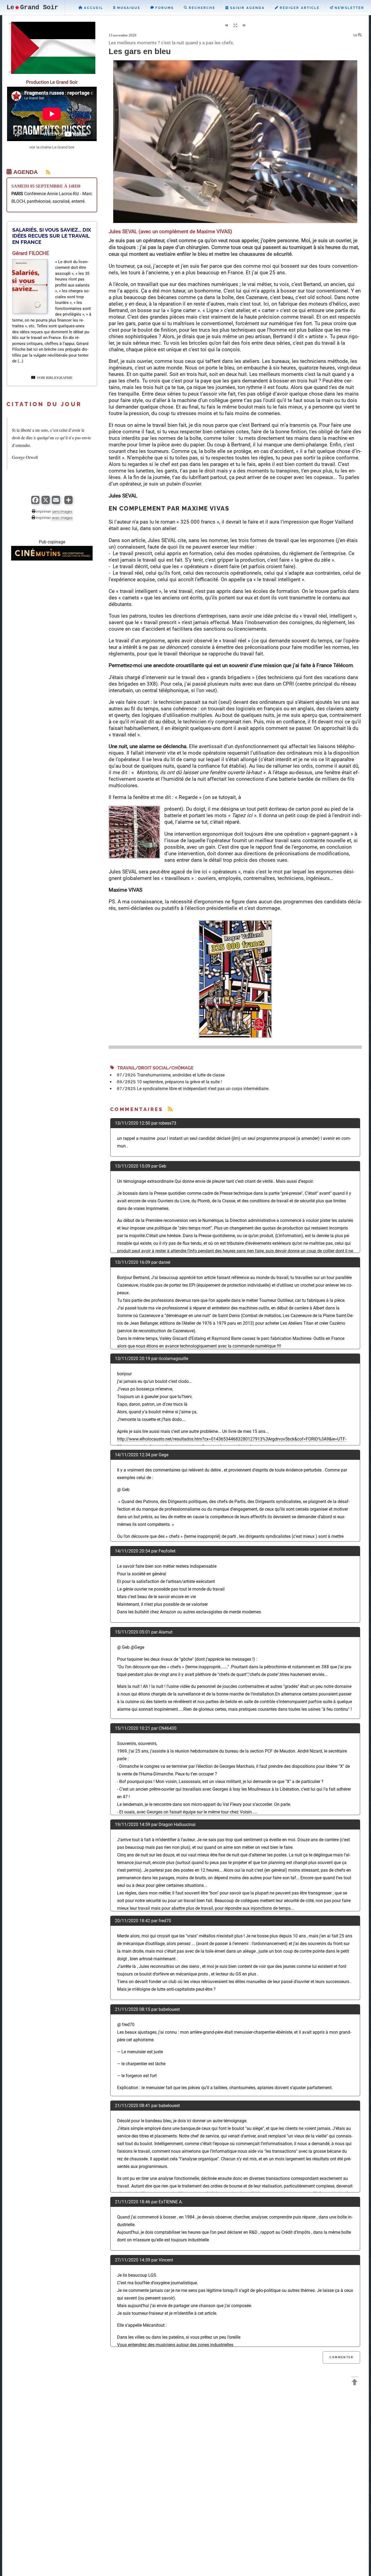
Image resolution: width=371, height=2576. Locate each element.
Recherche (201, 8)
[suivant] (244, 26)
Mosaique (128, 8)
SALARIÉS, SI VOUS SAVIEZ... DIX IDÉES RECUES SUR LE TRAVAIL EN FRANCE (52, 236)
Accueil (93, 8)
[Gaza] (52, 72)
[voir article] (30, 312)
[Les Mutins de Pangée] (52, 559)
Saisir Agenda (247, 8)
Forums (164, 8)
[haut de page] (355, 2383)
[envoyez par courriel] (56, 503)
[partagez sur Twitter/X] (46, 503)
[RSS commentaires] (170, 1109)
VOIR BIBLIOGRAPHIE (54, 378)
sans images (62, 511)
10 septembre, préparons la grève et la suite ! (179, 1082)
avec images (62, 518)
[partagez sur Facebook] (35, 503)
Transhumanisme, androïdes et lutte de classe (181, 1075)
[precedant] (226, 26)
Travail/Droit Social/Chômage (154, 1068)
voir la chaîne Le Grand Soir (52, 147)
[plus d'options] (68, 503)
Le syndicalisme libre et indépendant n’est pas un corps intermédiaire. (203, 1089)
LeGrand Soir (32, 7)
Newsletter (349, 8)
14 (355, 35)
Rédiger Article (299, 8)
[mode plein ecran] (235, 26)
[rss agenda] (45, 172)
